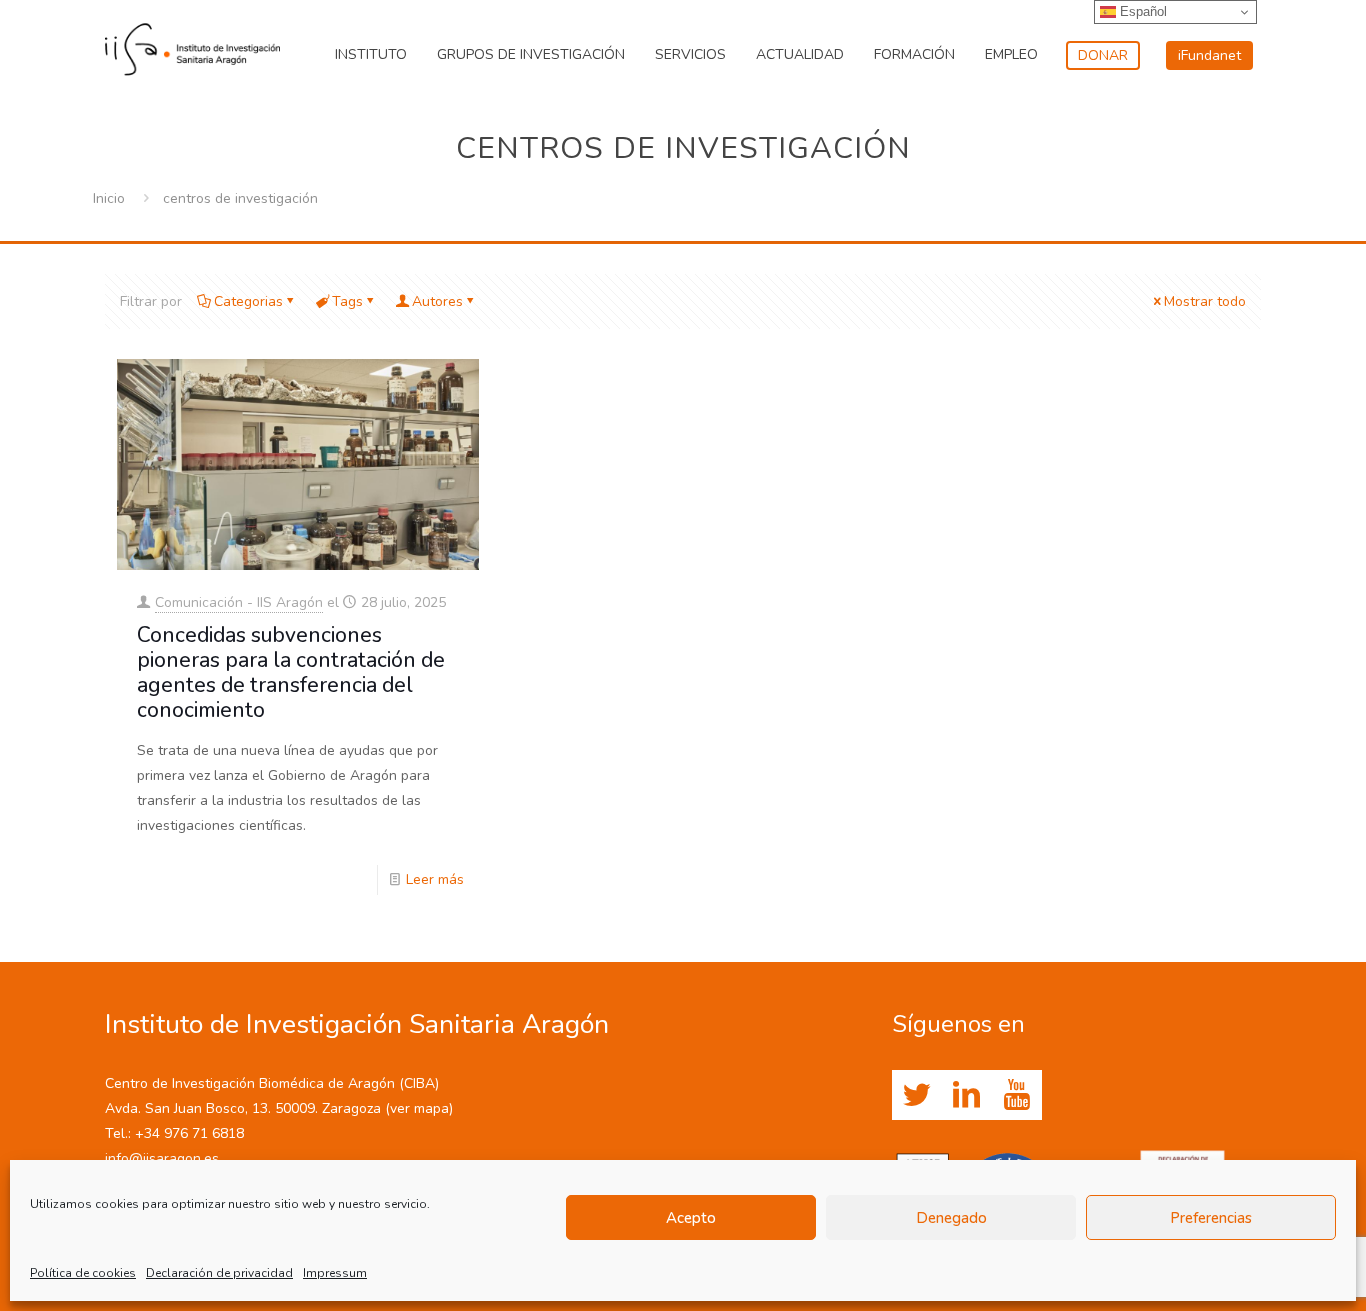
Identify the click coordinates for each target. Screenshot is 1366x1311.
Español (1141, 11)
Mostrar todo (1205, 301)
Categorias (248, 301)
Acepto (691, 1218)
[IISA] (192, 45)
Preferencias (1211, 1218)
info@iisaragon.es (162, 1158)
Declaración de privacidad (219, 1273)
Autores (437, 301)
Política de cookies (83, 1273)
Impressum (335, 1273)
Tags (347, 301)
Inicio (109, 198)
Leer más (435, 879)
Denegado (951, 1218)
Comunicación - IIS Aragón (239, 602)
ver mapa (419, 1108)
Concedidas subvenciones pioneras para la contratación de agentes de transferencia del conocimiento (291, 672)
